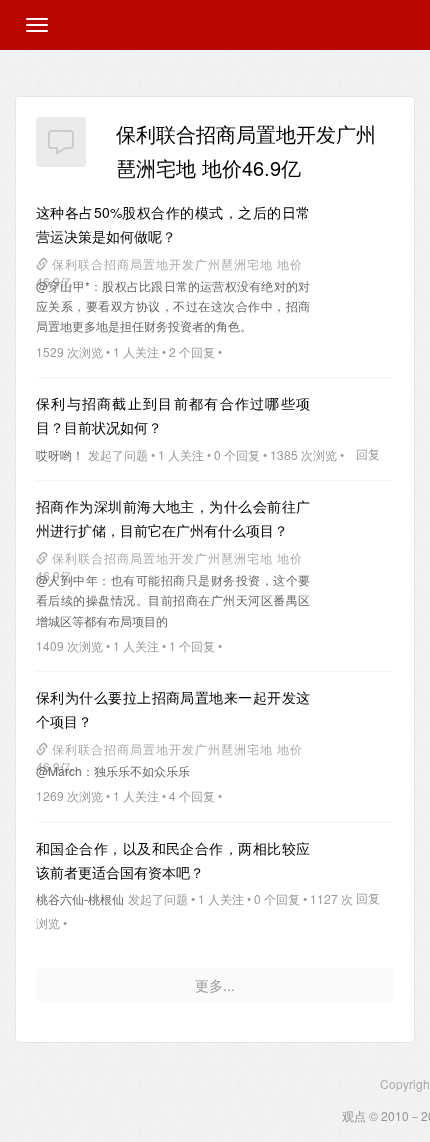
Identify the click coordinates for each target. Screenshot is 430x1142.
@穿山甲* (63, 285)
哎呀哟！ (60, 454)
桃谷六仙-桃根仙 (80, 898)
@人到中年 (67, 579)
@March (59, 770)
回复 (368, 453)
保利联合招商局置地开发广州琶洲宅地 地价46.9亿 (169, 265)
